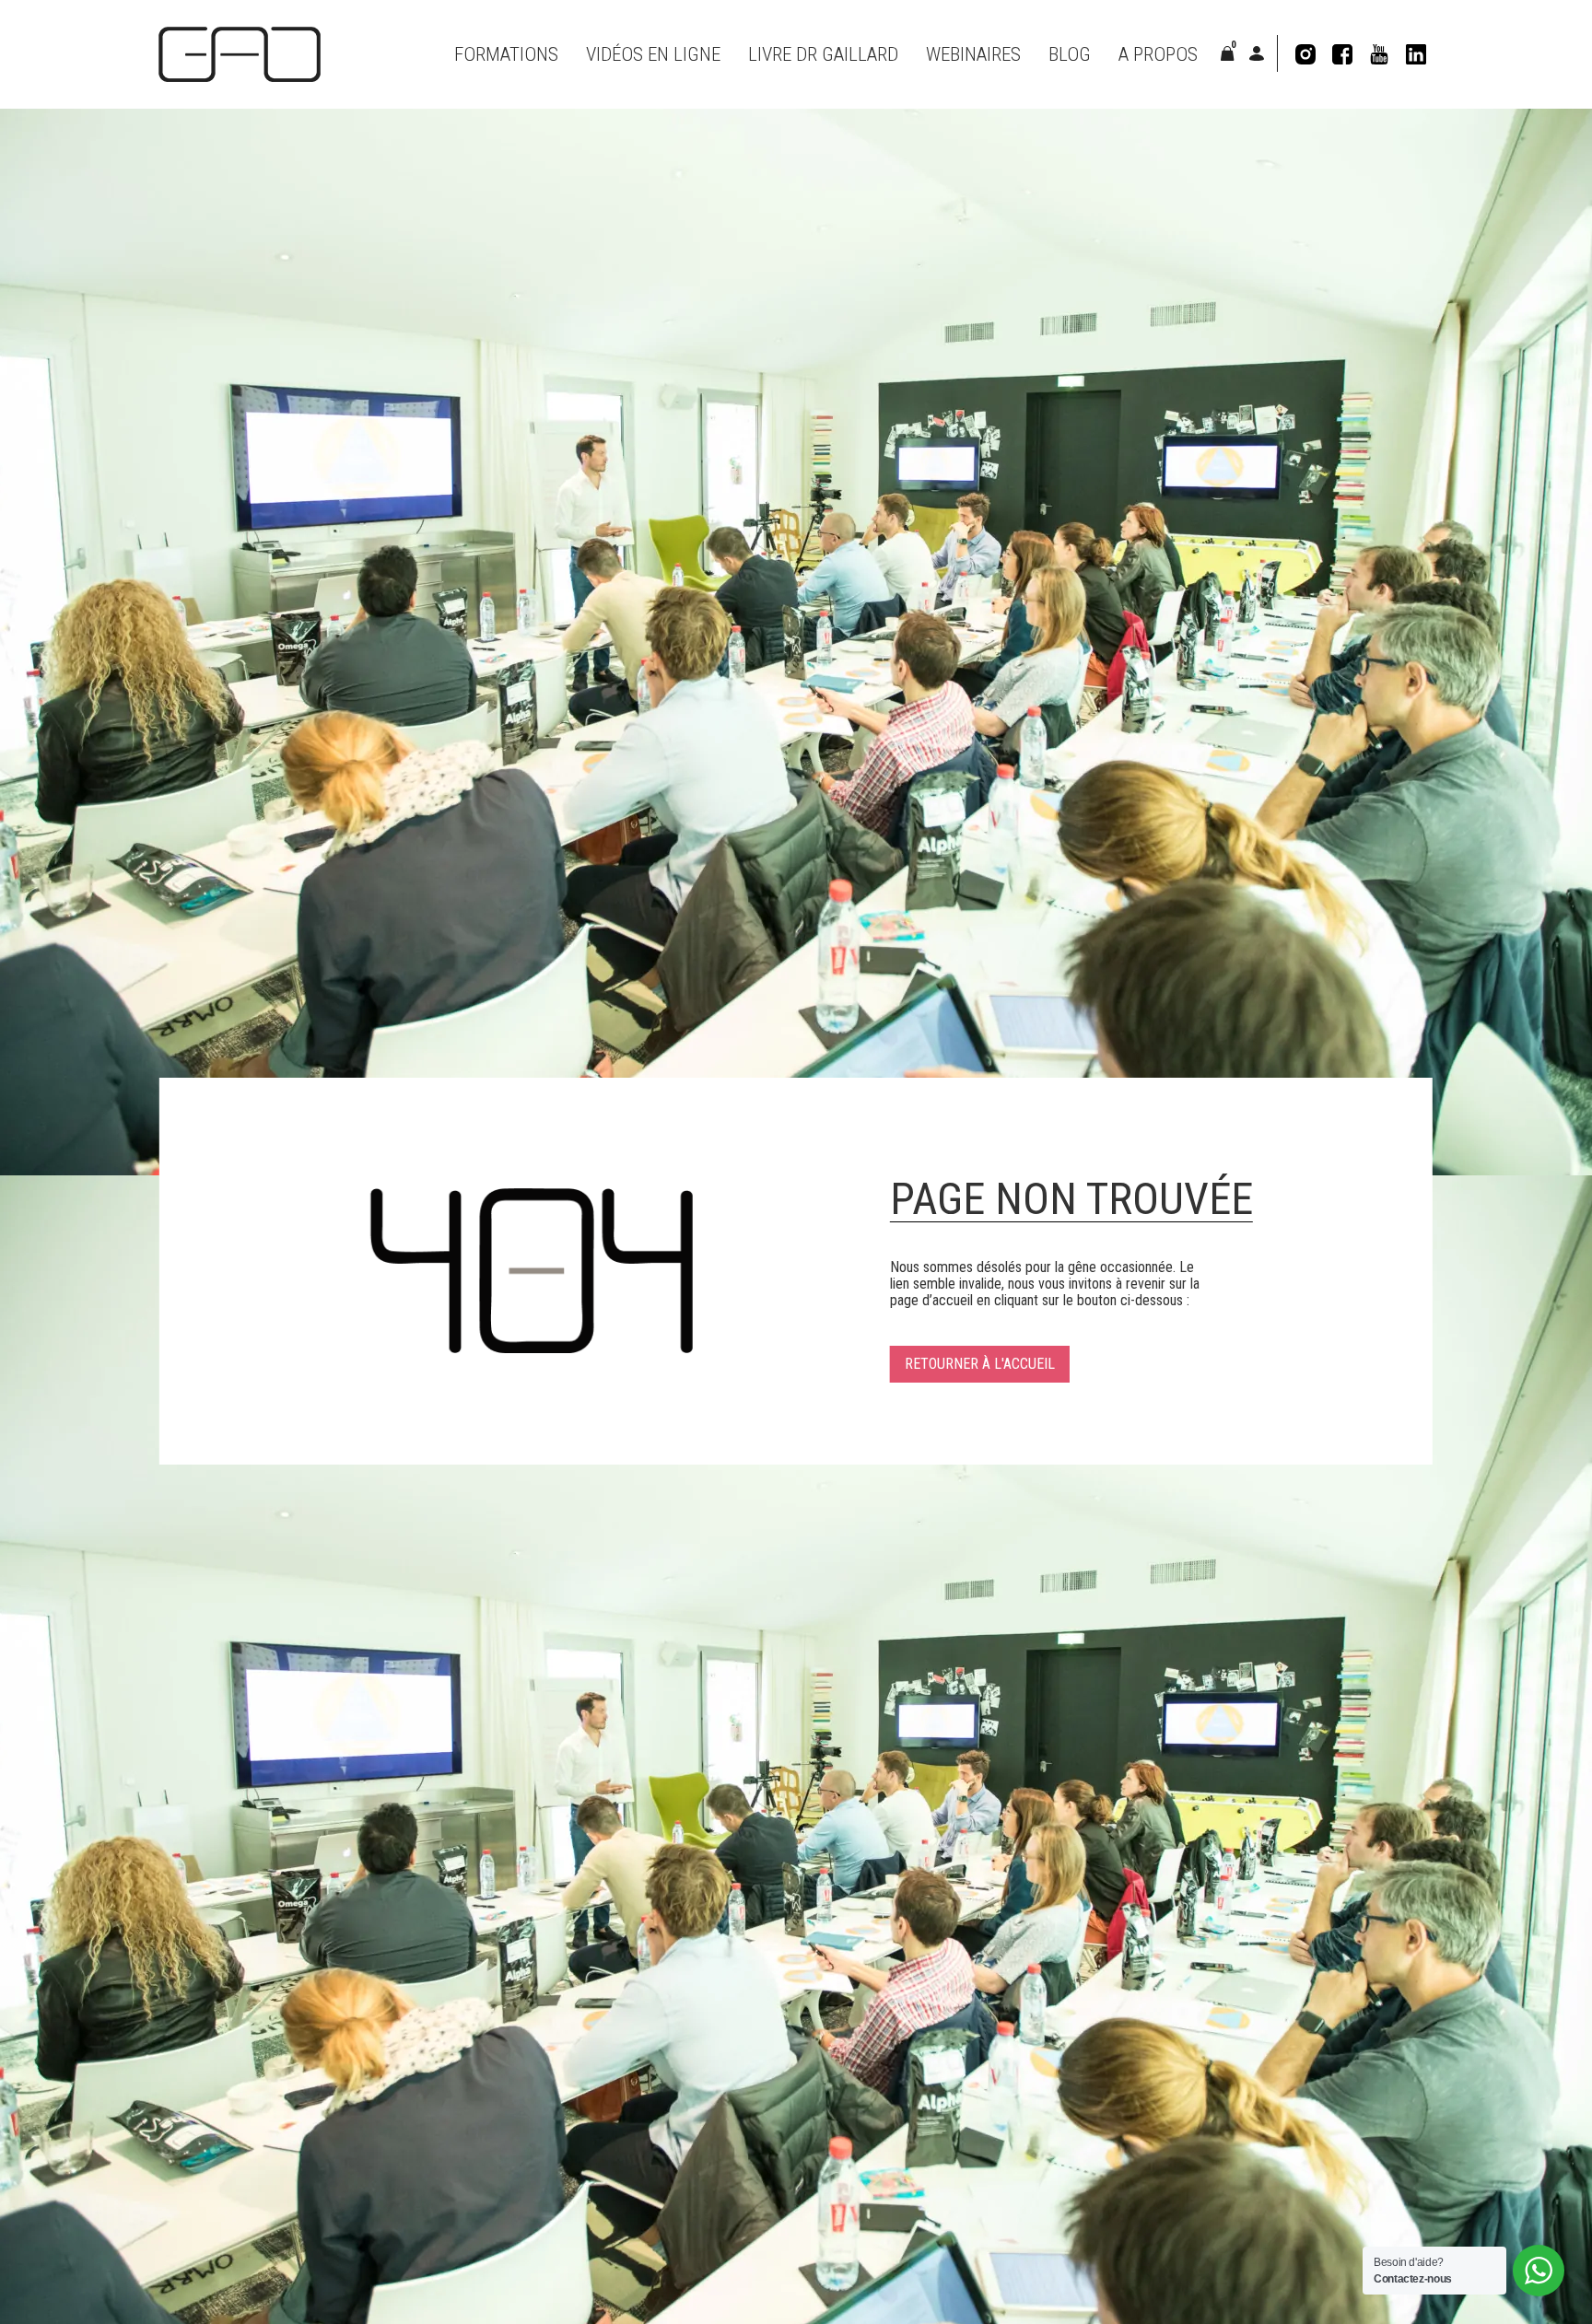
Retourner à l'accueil (980, 1364)
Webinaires (973, 54)
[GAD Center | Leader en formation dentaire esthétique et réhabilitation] (240, 54)
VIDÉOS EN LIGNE (653, 54)
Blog (1070, 54)
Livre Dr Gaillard (823, 54)
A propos (1158, 54)
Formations (506, 54)
